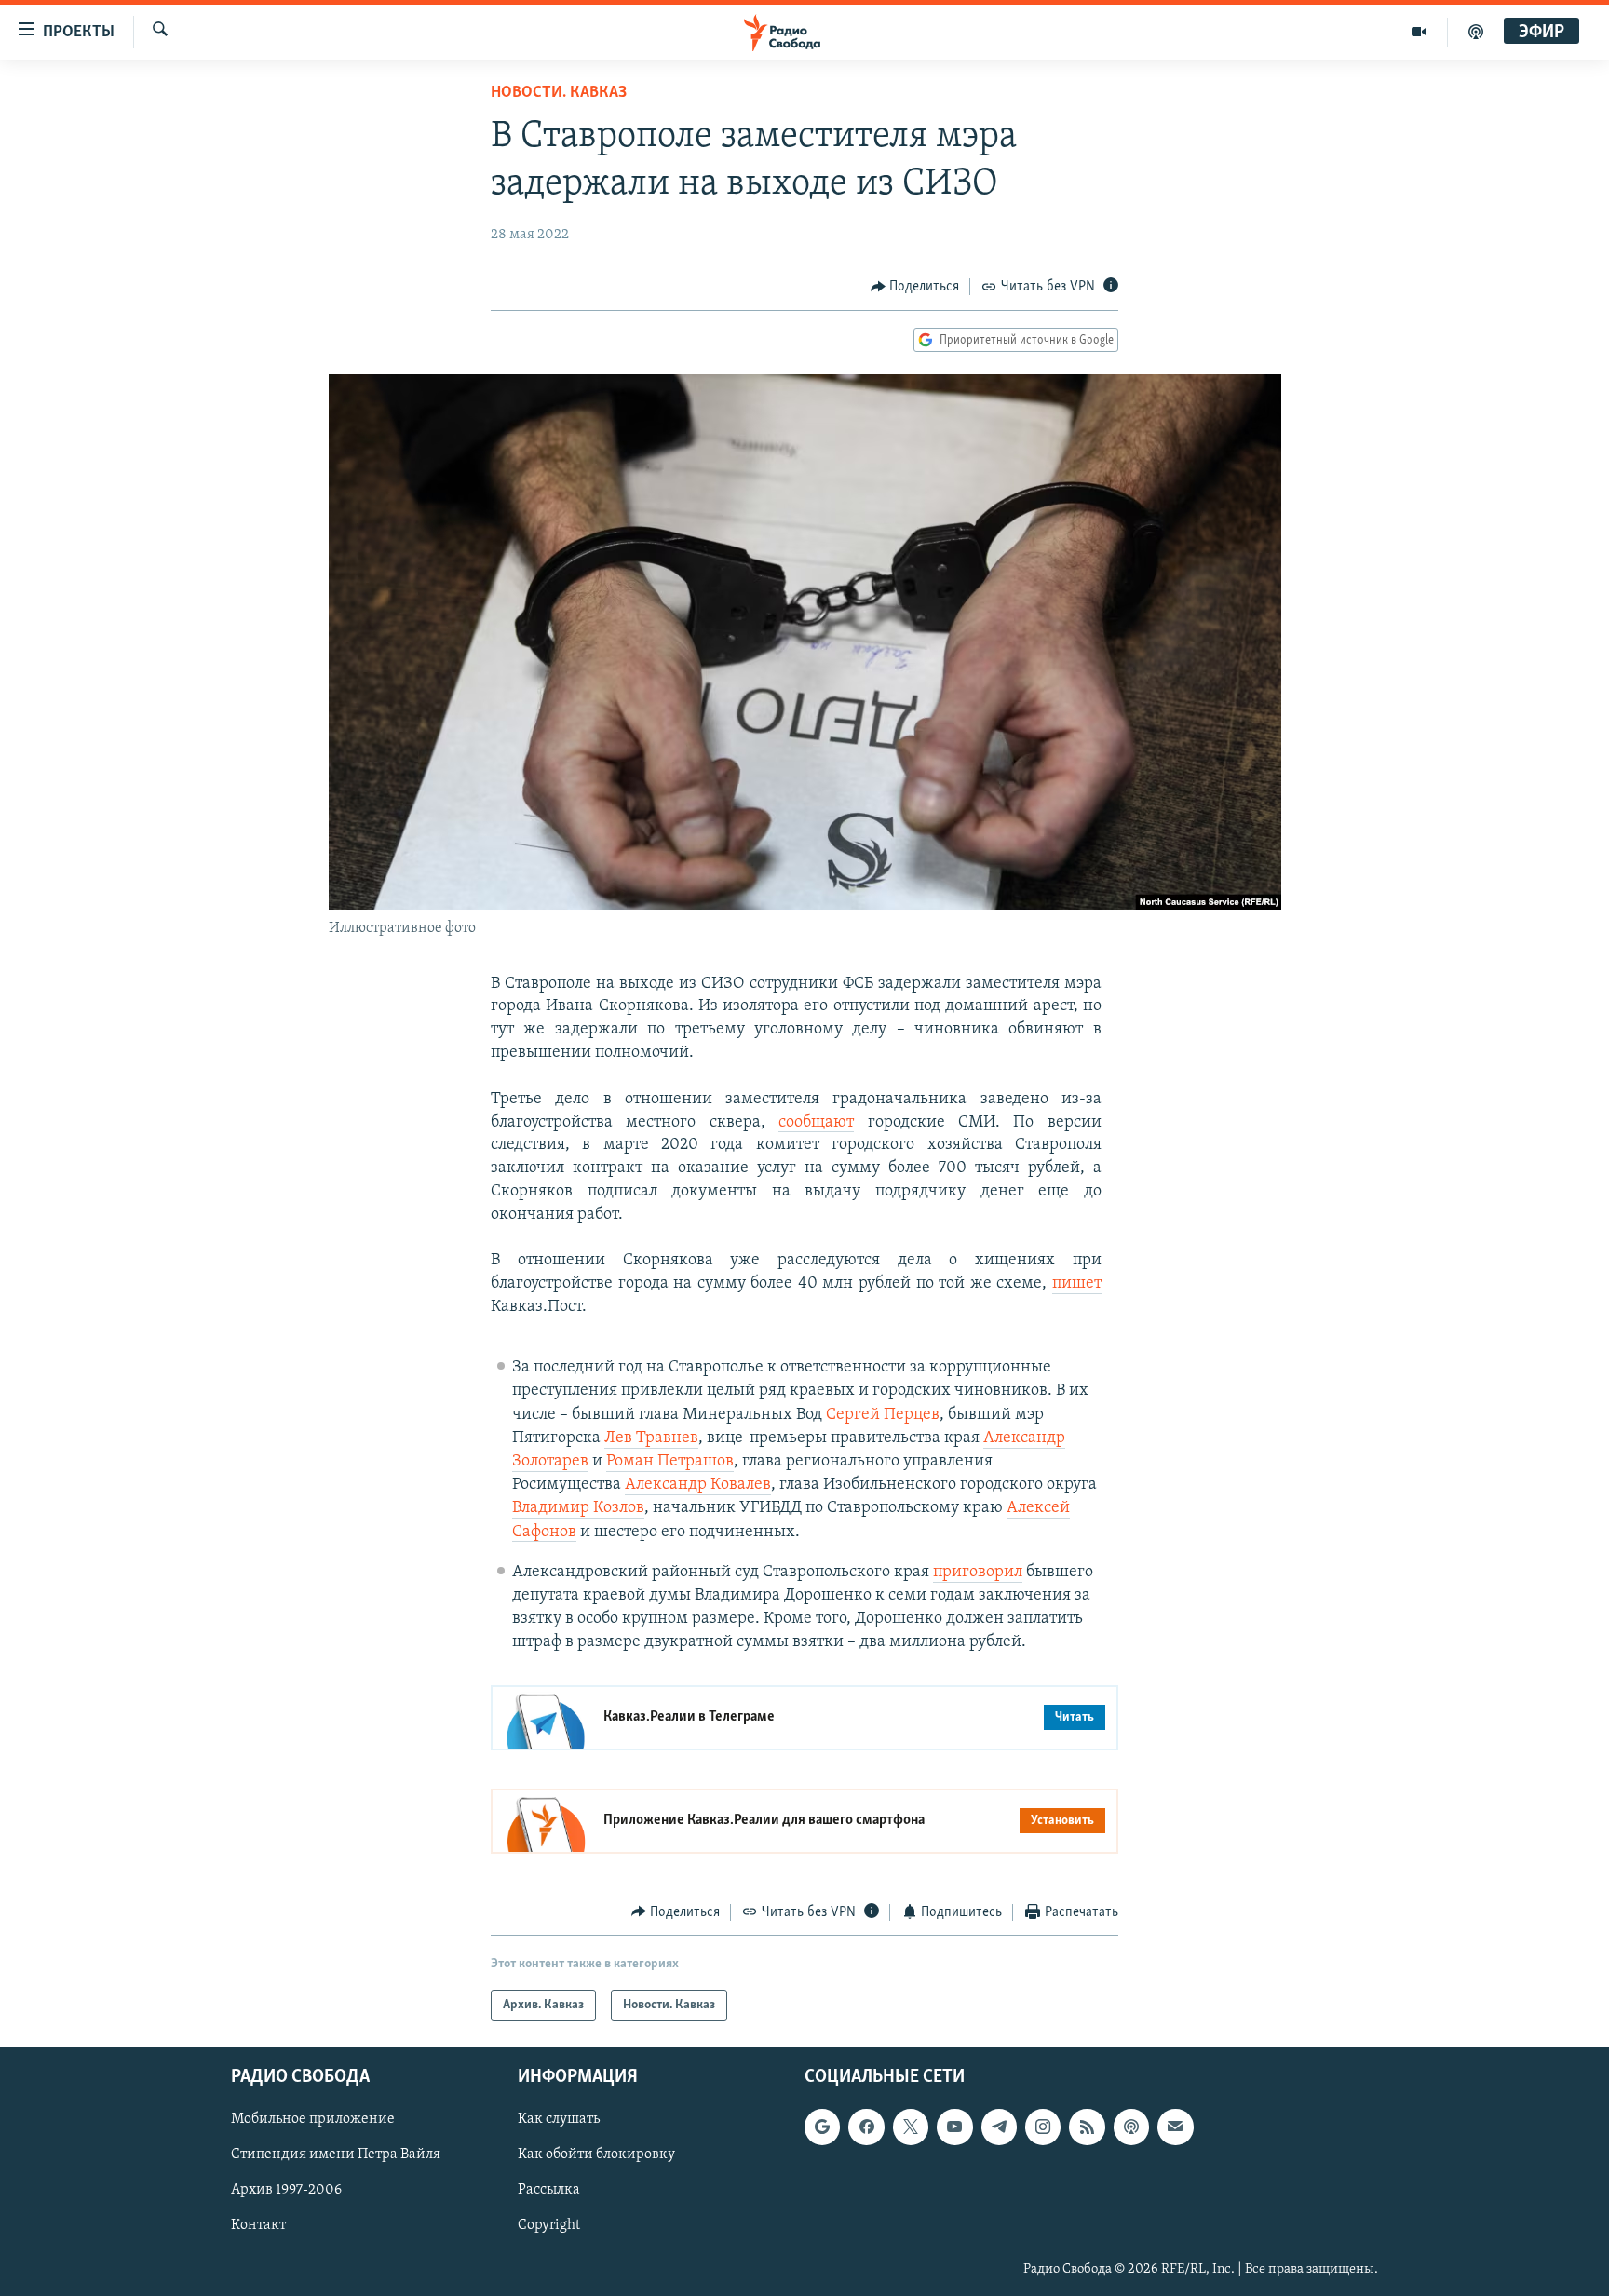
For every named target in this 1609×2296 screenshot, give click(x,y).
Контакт (258, 2226)
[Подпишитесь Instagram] (1043, 2127)
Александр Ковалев (698, 1485)
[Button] (915, 287)
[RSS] (1087, 2127)
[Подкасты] (1131, 2127)
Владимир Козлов (578, 1508)
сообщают (816, 1123)
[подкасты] (1476, 32)
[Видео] (1420, 32)
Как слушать (559, 2119)
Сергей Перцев (883, 1415)
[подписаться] (1175, 2127)
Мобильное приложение (313, 2119)
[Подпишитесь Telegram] (999, 2127)
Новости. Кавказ (559, 93)
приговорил (978, 1573)
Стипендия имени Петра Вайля (336, 2154)
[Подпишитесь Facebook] (866, 2127)
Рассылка (549, 2190)
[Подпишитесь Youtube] (954, 2127)
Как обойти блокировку (596, 2154)
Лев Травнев (651, 1438)
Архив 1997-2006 (286, 2190)
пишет (1077, 1284)
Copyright (549, 2226)
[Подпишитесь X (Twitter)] (911, 2127)
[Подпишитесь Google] (822, 2127)
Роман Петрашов (670, 1462)
